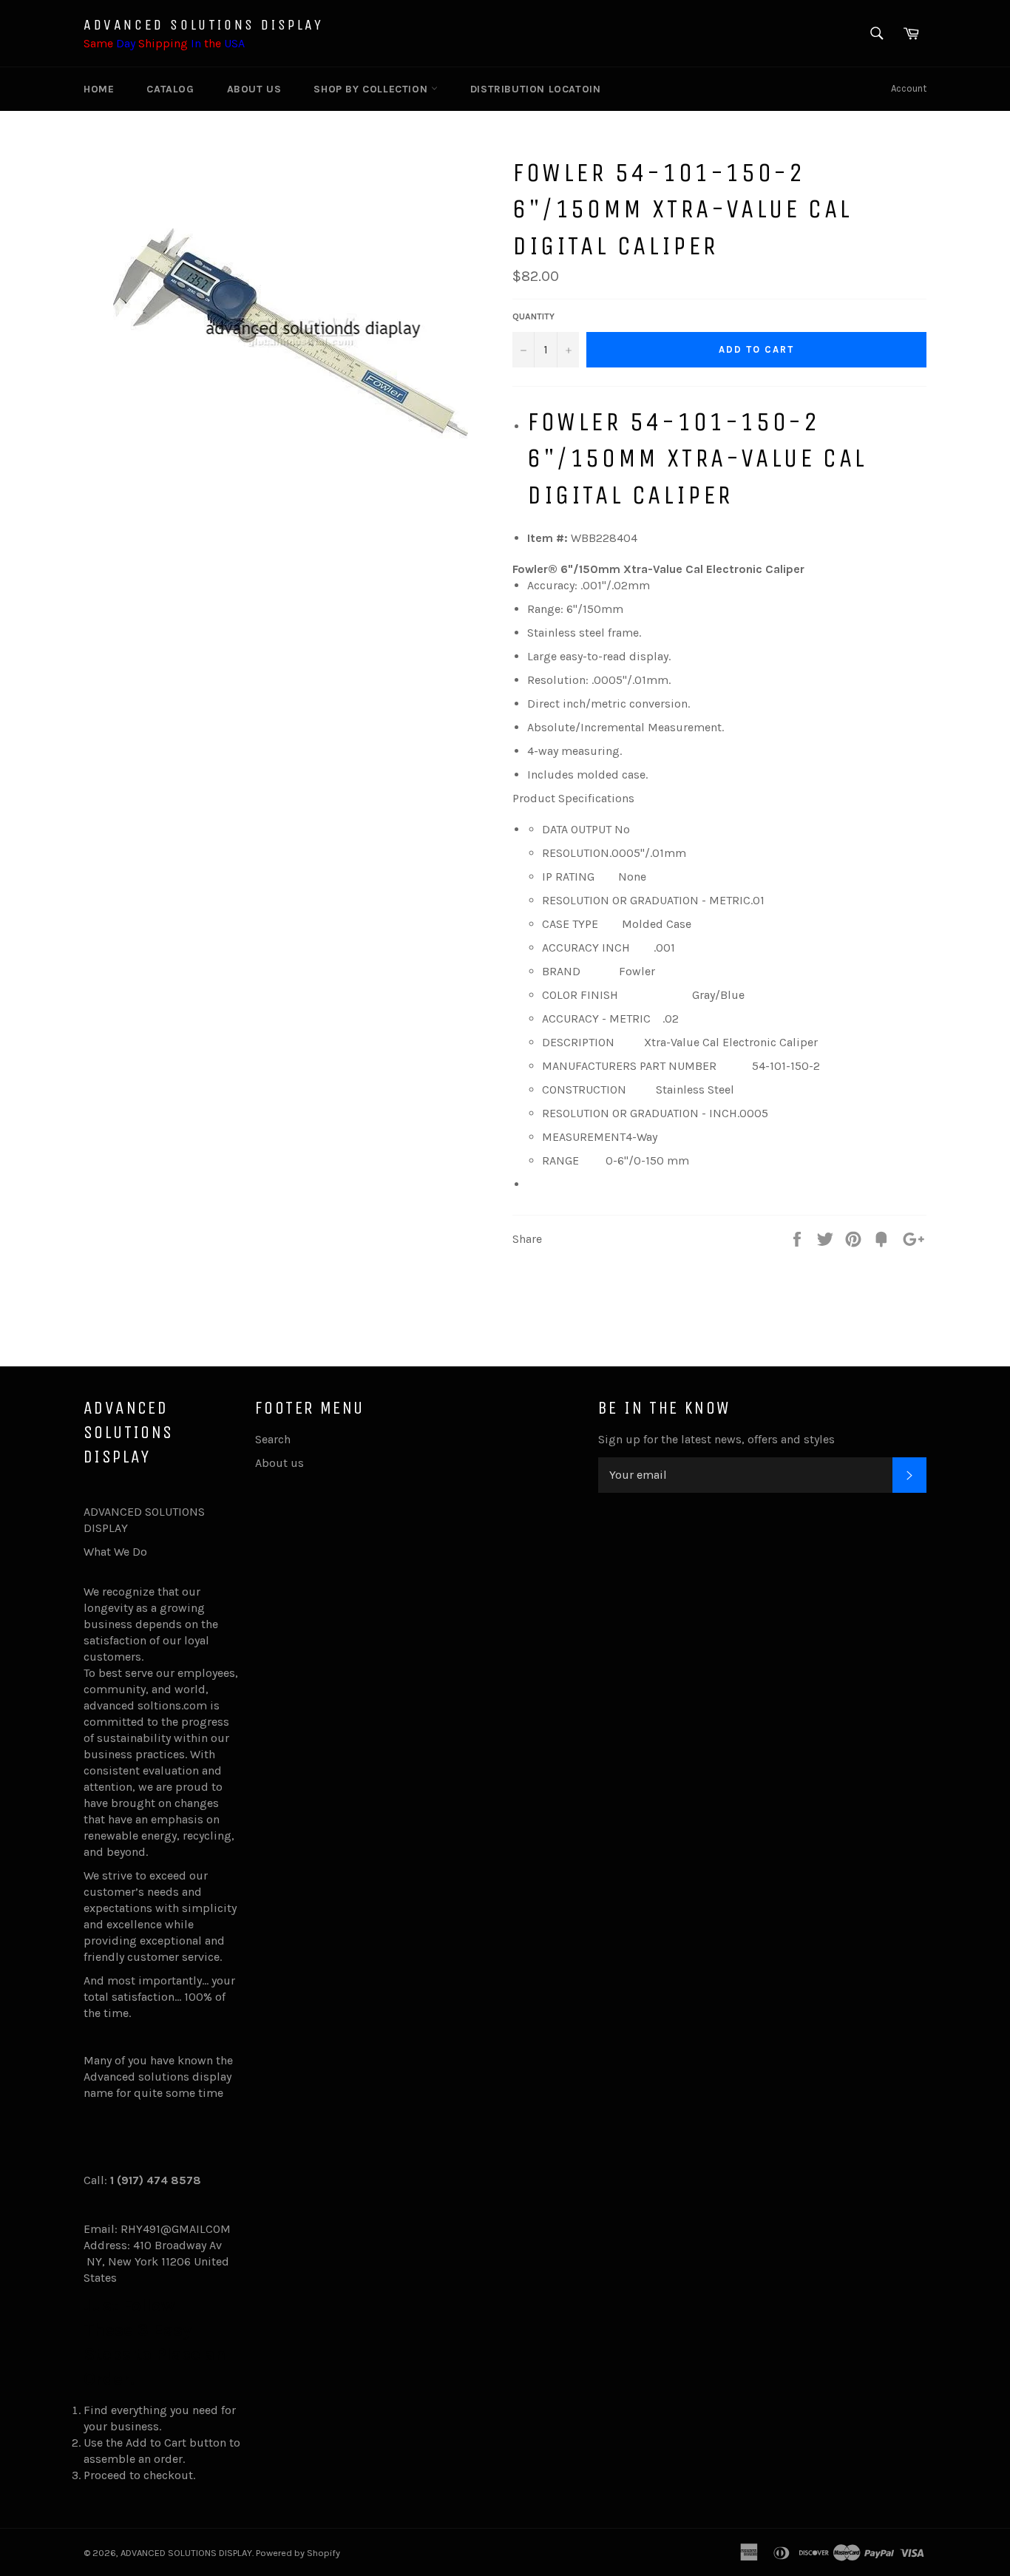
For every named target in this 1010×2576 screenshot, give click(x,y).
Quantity (533, 316)
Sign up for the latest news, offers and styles (716, 1439)
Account (909, 88)
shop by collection (372, 89)
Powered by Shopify (298, 2553)
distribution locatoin (536, 89)
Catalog (170, 89)
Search (273, 1439)
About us (254, 89)
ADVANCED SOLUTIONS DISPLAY (204, 25)
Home (99, 89)
